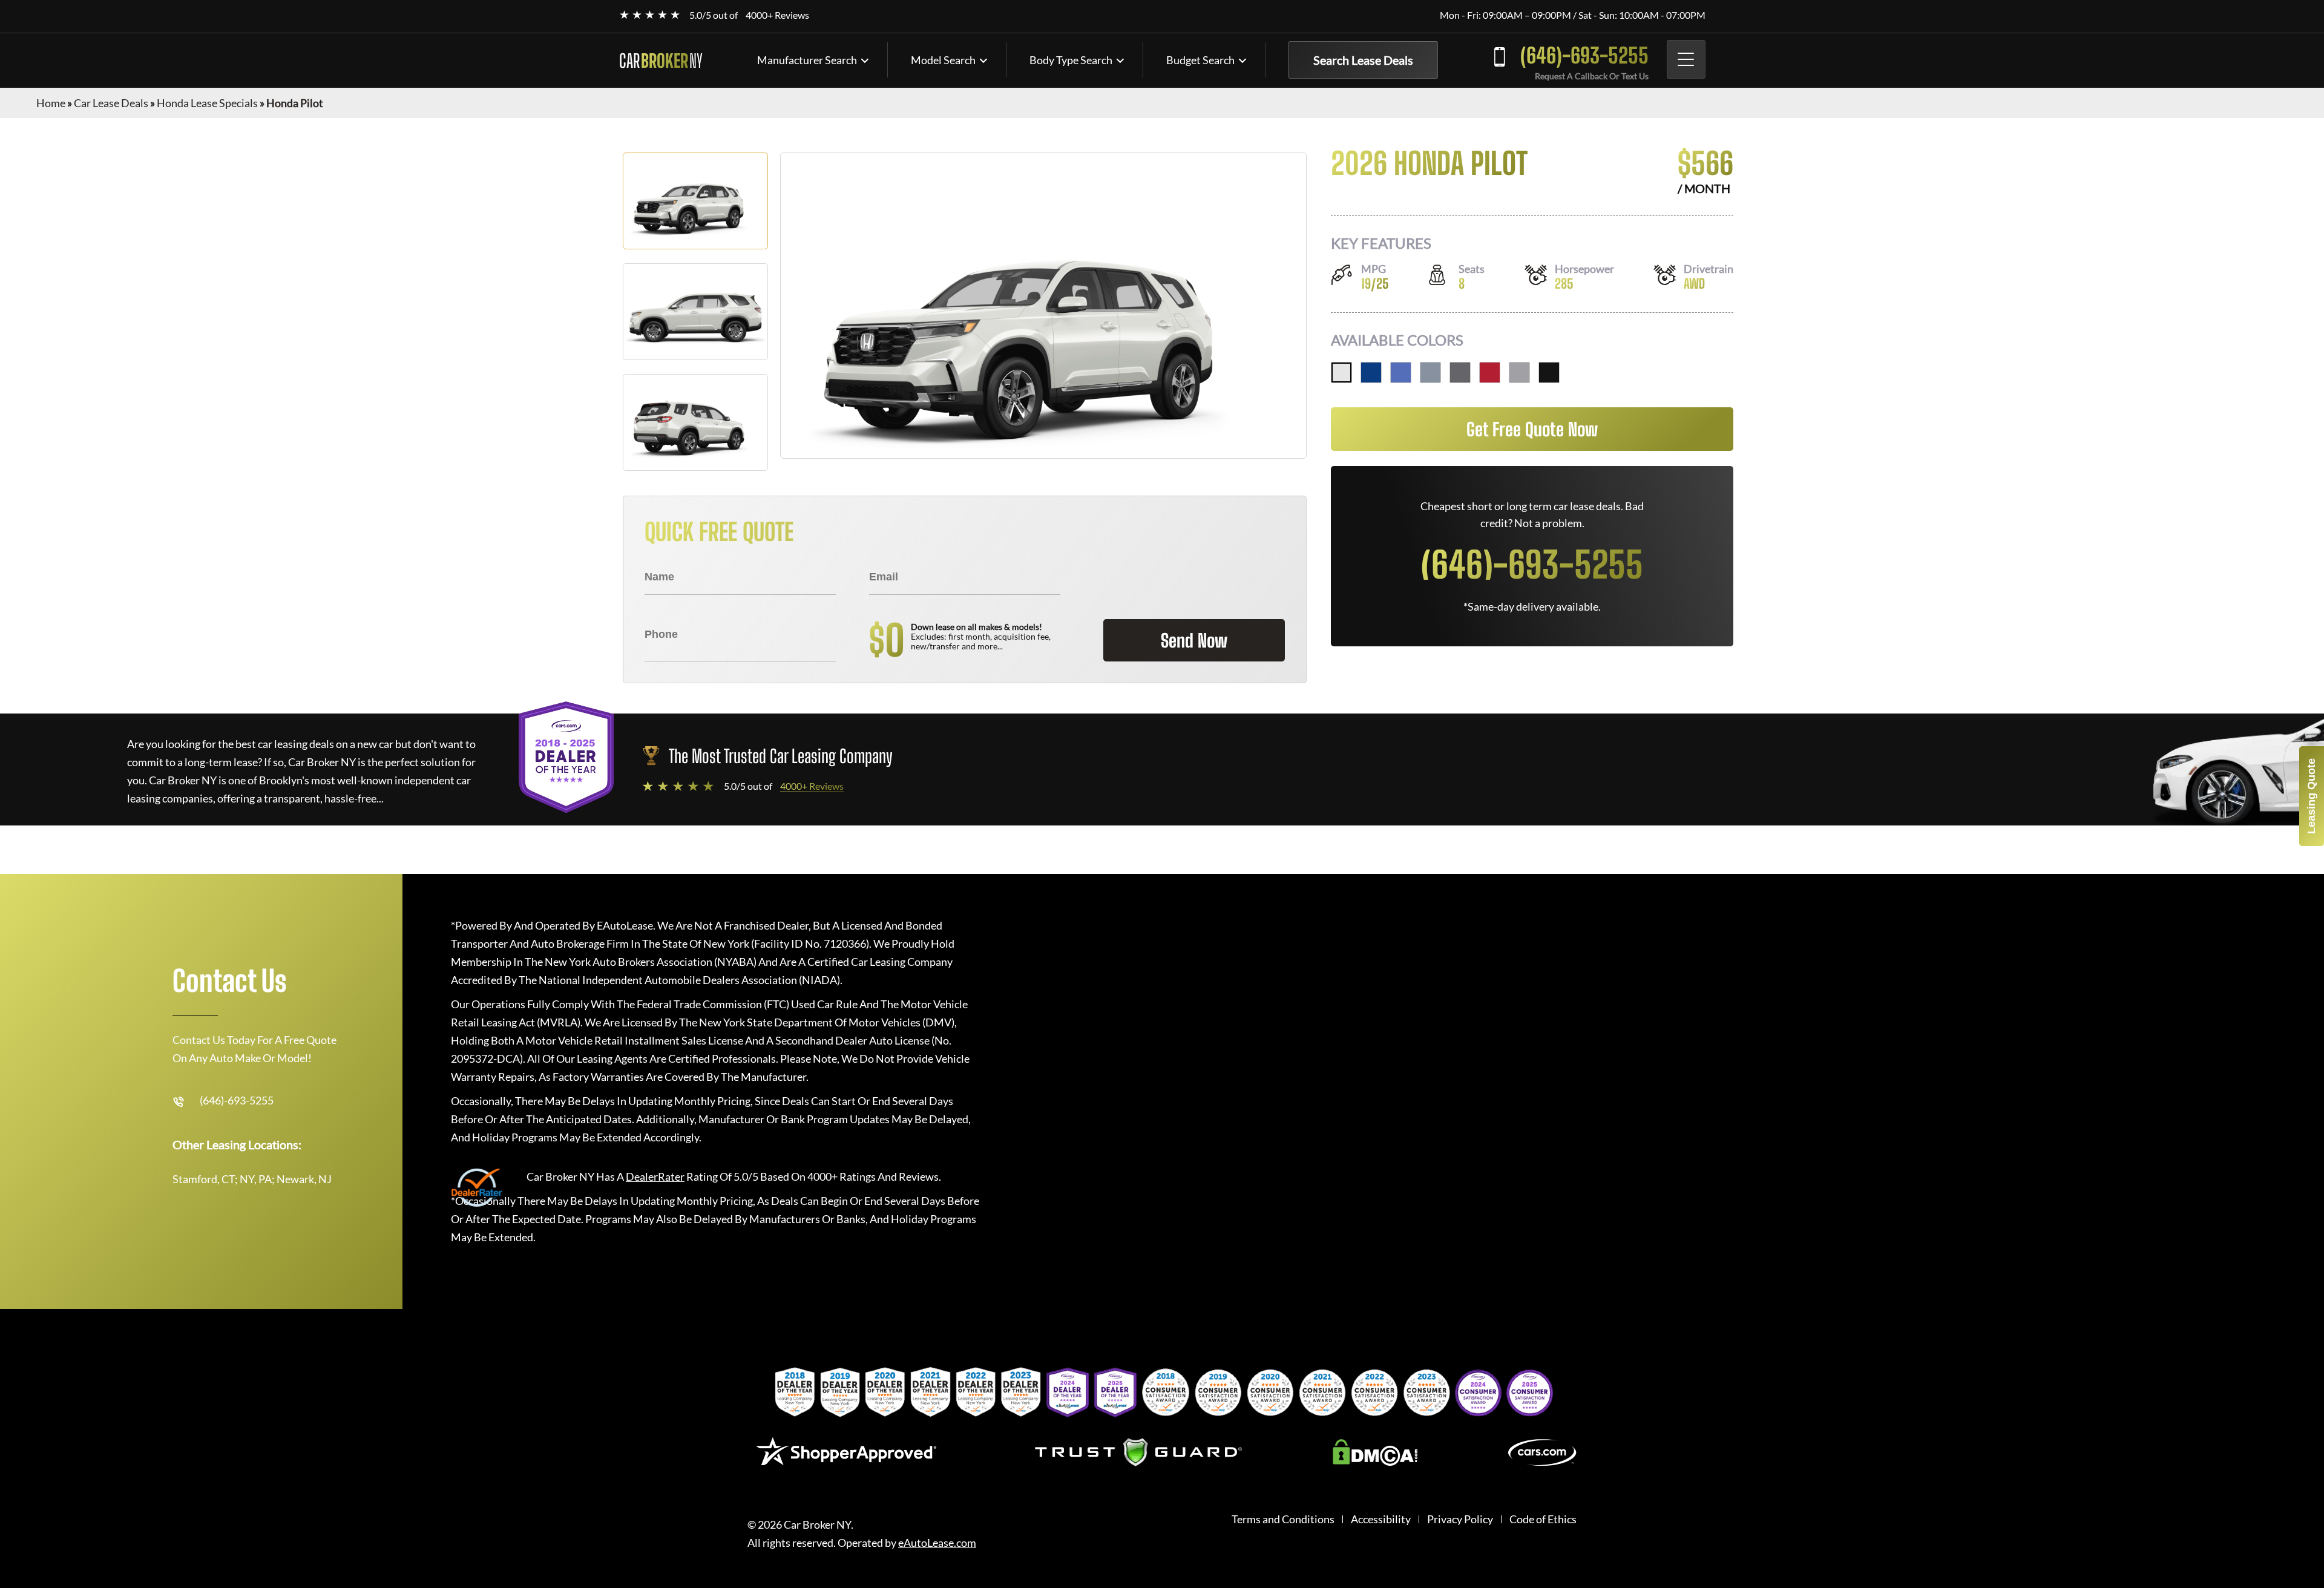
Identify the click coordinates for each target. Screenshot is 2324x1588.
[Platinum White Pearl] (1341, 372)
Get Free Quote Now (1532, 429)
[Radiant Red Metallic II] (1490, 372)
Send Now (1194, 640)
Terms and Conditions (1283, 1519)
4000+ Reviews (777, 15)
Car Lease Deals (111, 103)
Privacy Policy (1460, 1519)
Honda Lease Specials (207, 103)
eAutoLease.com (937, 1543)
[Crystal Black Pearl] (1549, 372)
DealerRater (655, 1176)
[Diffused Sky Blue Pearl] (1401, 372)
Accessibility (1381, 1519)
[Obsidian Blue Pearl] (1371, 372)
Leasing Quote (2311, 796)
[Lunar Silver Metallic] (1519, 372)
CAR (661, 61)
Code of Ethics (1543, 1519)
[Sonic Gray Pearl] (1430, 372)
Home (51, 103)
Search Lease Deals (1363, 60)
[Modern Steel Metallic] (1460, 372)
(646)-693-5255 (1584, 55)
